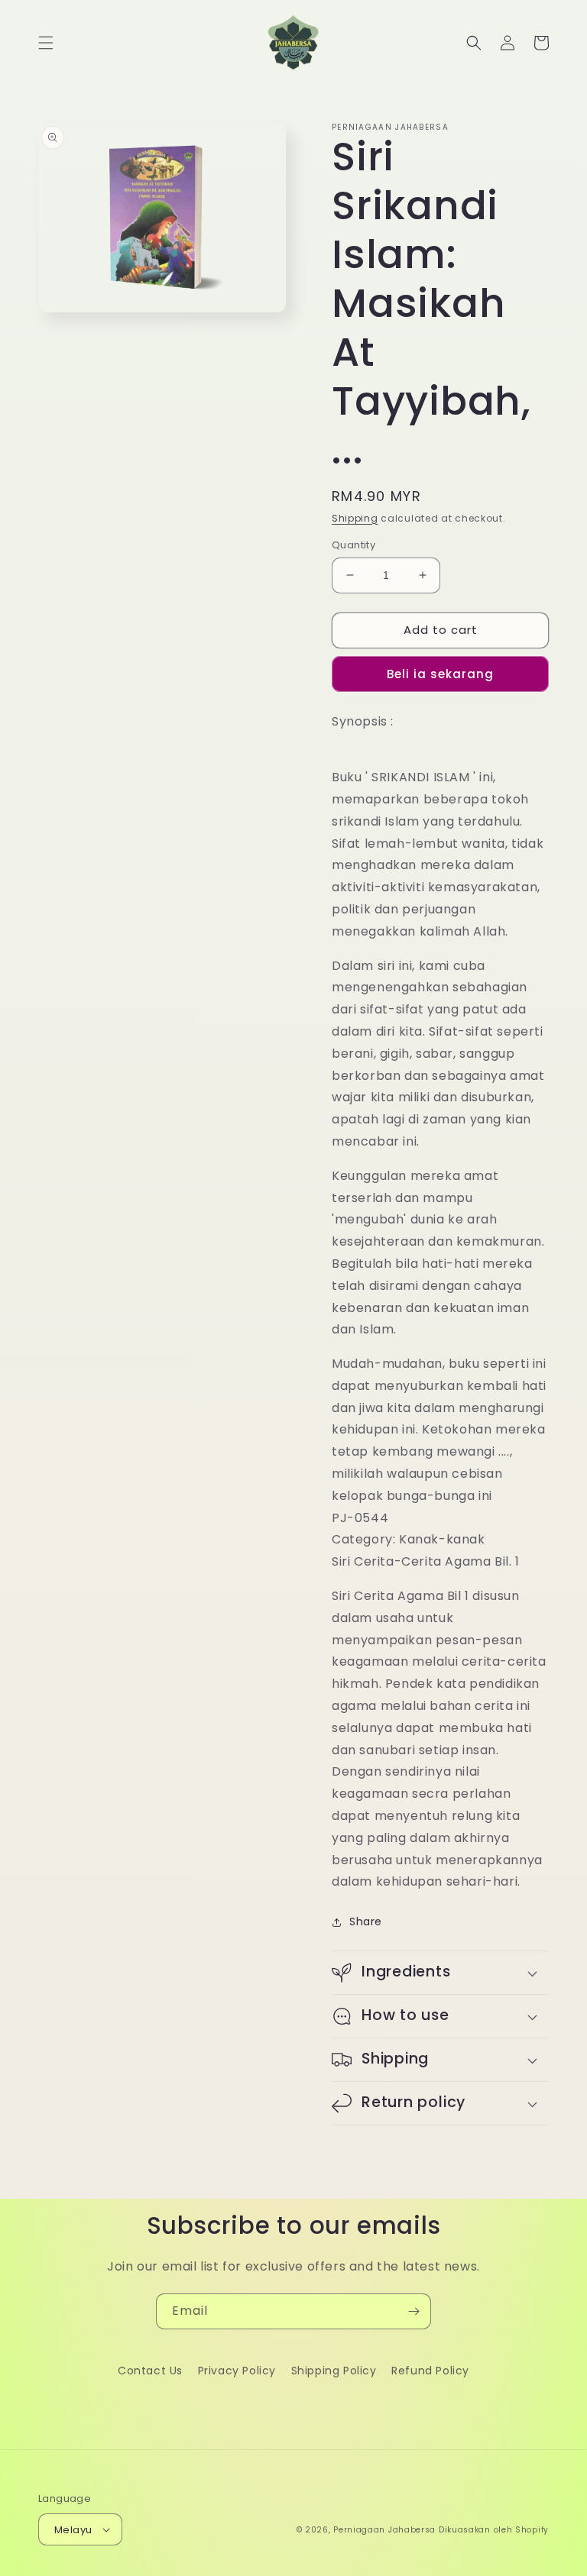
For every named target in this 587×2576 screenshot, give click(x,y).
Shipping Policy (334, 2371)
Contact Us (150, 2371)
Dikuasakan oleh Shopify (494, 2530)
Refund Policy (430, 2371)
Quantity (353, 545)
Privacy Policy (237, 2371)
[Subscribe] (413, 2311)
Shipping (355, 518)
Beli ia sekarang (440, 674)
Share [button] (366, 1921)
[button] (46, 43)
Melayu (73, 2530)
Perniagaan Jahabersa (384, 2530)
